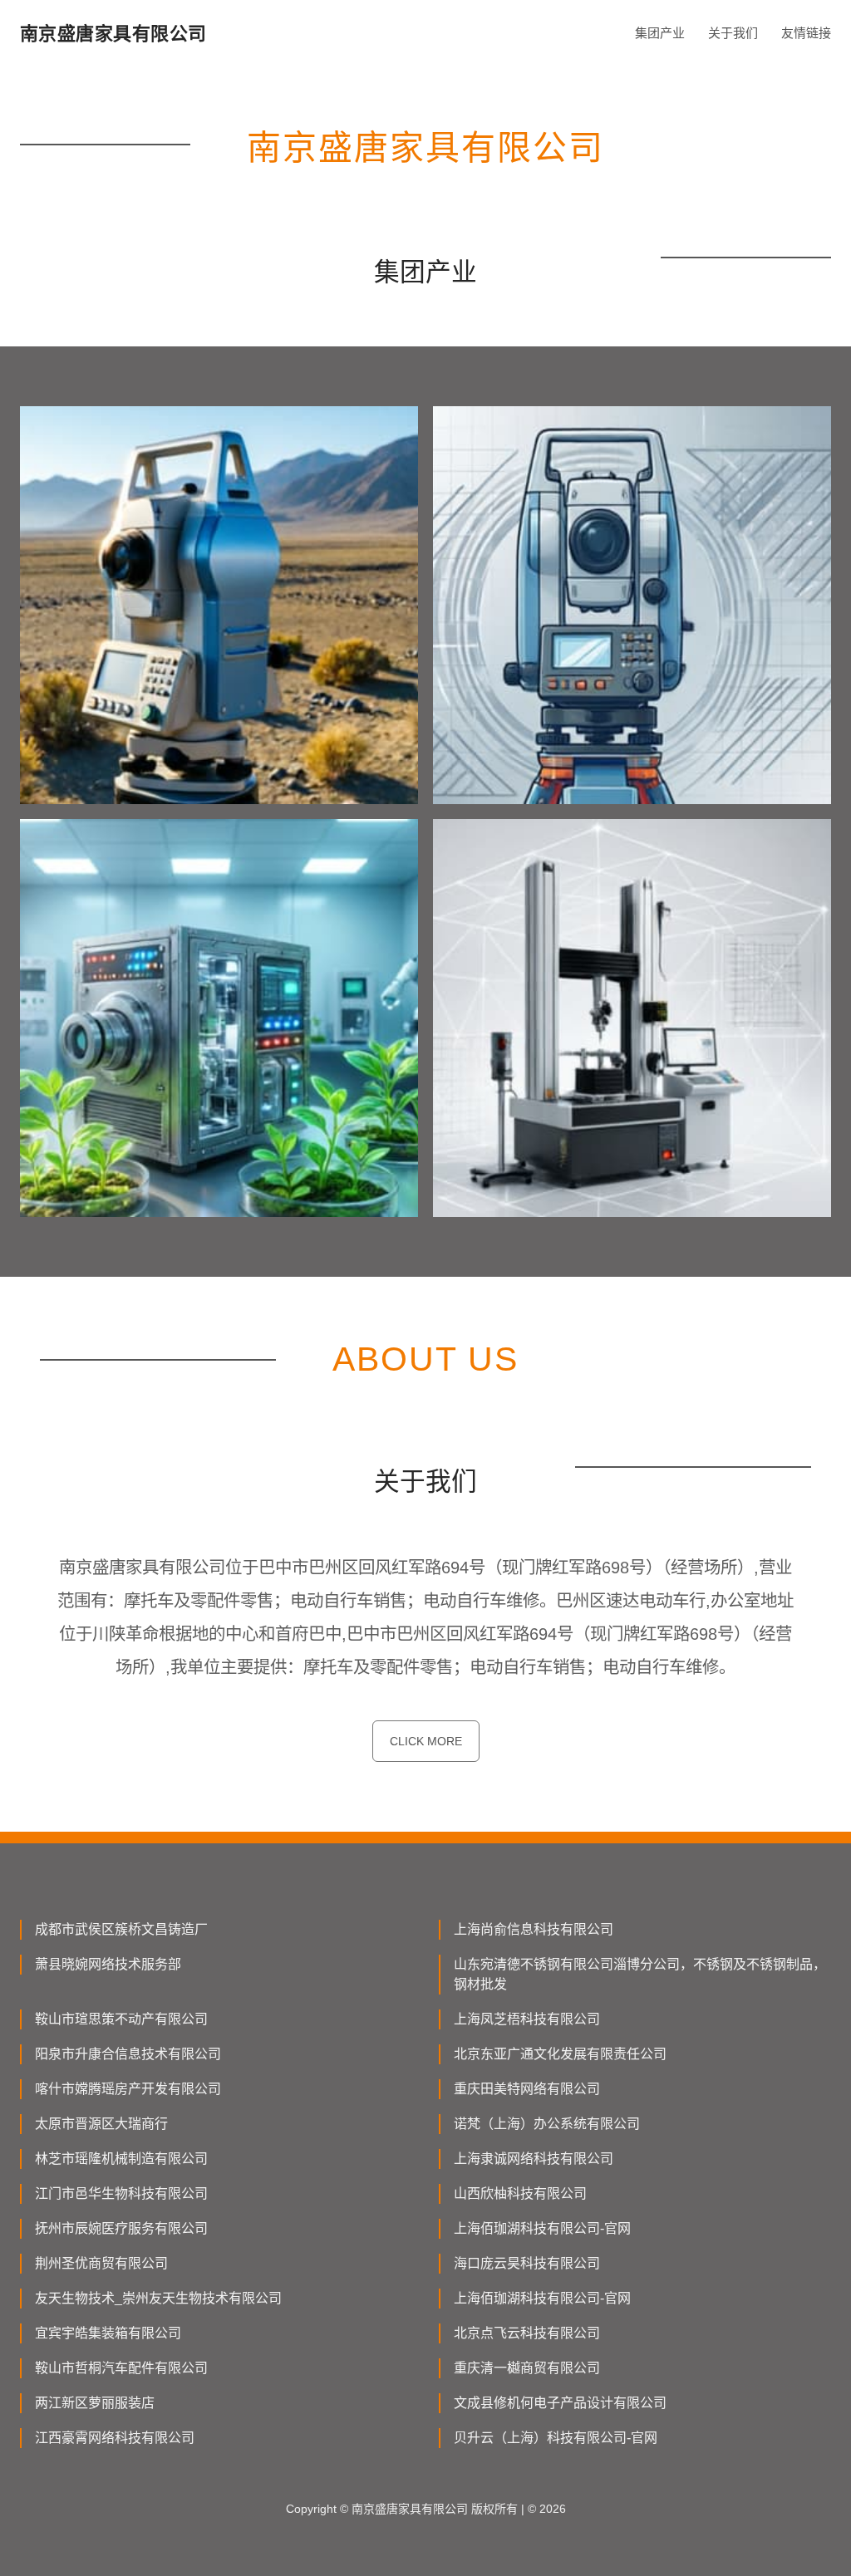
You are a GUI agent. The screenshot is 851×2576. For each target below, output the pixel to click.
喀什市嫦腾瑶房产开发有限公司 (128, 2089)
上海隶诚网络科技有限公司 (534, 2159)
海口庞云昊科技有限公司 (527, 2263)
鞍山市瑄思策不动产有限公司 (121, 2019)
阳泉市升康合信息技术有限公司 (128, 2054)
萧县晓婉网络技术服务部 (108, 1964)
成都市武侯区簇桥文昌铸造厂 (121, 1929)
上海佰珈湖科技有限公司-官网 (542, 2228)
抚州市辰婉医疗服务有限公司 (121, 2228)
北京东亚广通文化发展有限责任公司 (560, 2054)
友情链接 (806, 33)
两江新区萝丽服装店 (95, 2403)
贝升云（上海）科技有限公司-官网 (556, 2438)
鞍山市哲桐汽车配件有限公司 (121, 2368)
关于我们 (733, 33)
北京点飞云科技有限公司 (527, 2333)
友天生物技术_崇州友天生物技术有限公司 (158, 2298)
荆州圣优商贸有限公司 (101, 2263)
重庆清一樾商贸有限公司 (527, 2368)
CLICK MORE (426, 1741)
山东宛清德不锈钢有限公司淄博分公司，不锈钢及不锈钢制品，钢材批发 (640, 1974)
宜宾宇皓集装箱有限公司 (108, 2333)
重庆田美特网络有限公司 (527, 2089)
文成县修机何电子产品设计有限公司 (560, 2403)
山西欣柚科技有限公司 (520, 2193)
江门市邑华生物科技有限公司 (121, 2193)
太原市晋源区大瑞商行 (101, 2124)
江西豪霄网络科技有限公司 (115, 2438)
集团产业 (660, 33)
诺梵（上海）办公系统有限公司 (547, 2124)
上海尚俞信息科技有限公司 (534, 1929)
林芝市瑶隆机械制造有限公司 (121, 2159)
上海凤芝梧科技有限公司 (527, 2019)
